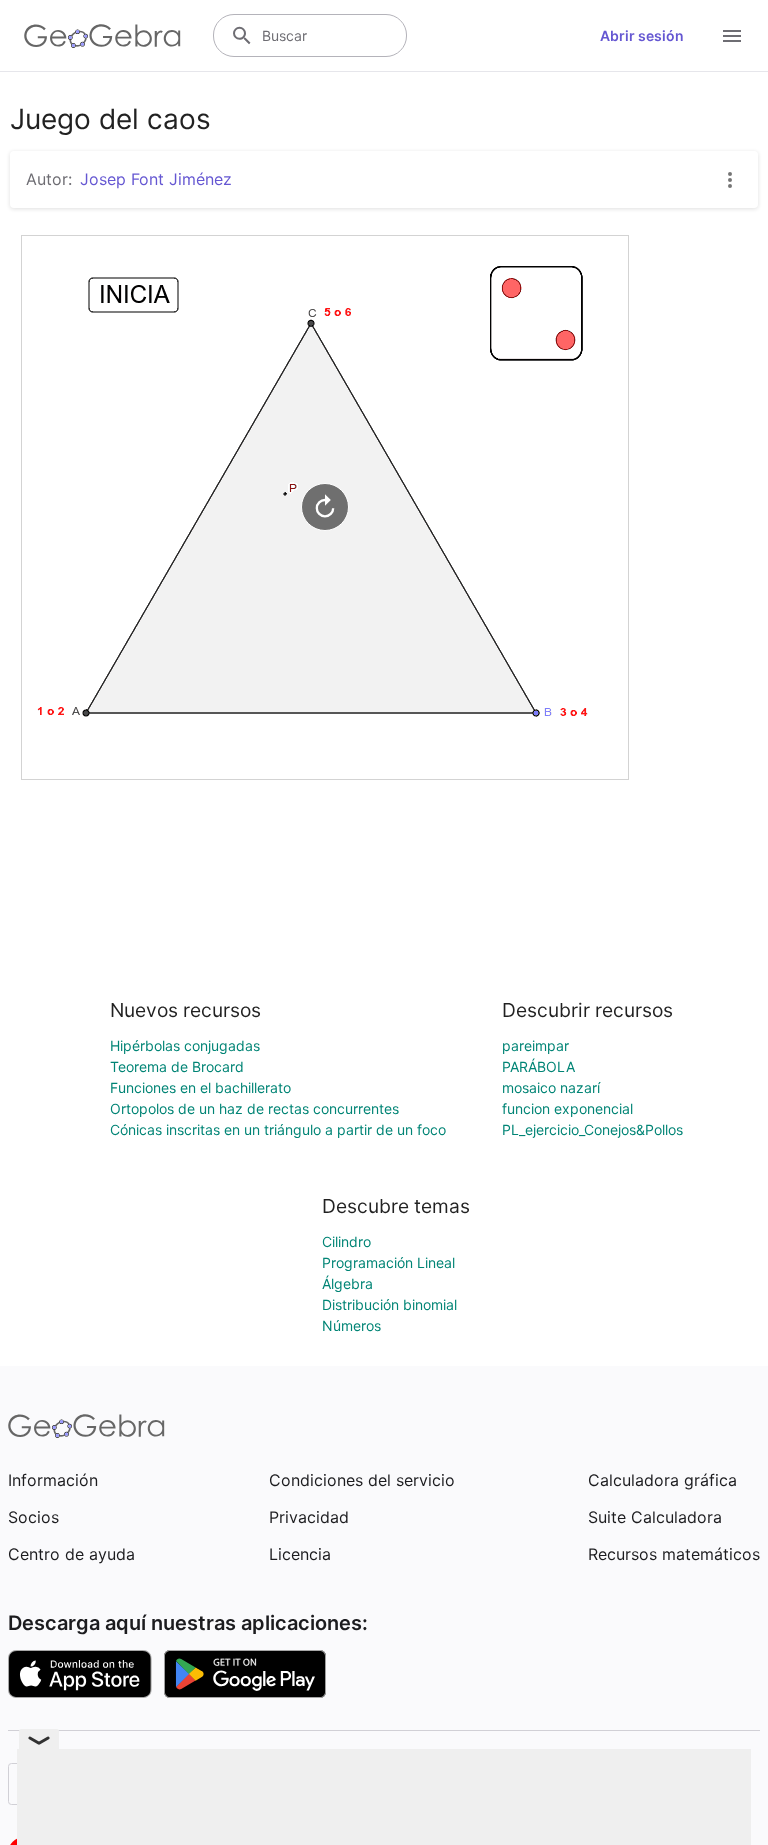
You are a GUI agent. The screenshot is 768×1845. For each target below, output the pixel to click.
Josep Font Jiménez (156, 179)
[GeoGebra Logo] (102, 36)
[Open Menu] (732, 36)
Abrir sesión (642, 35)
